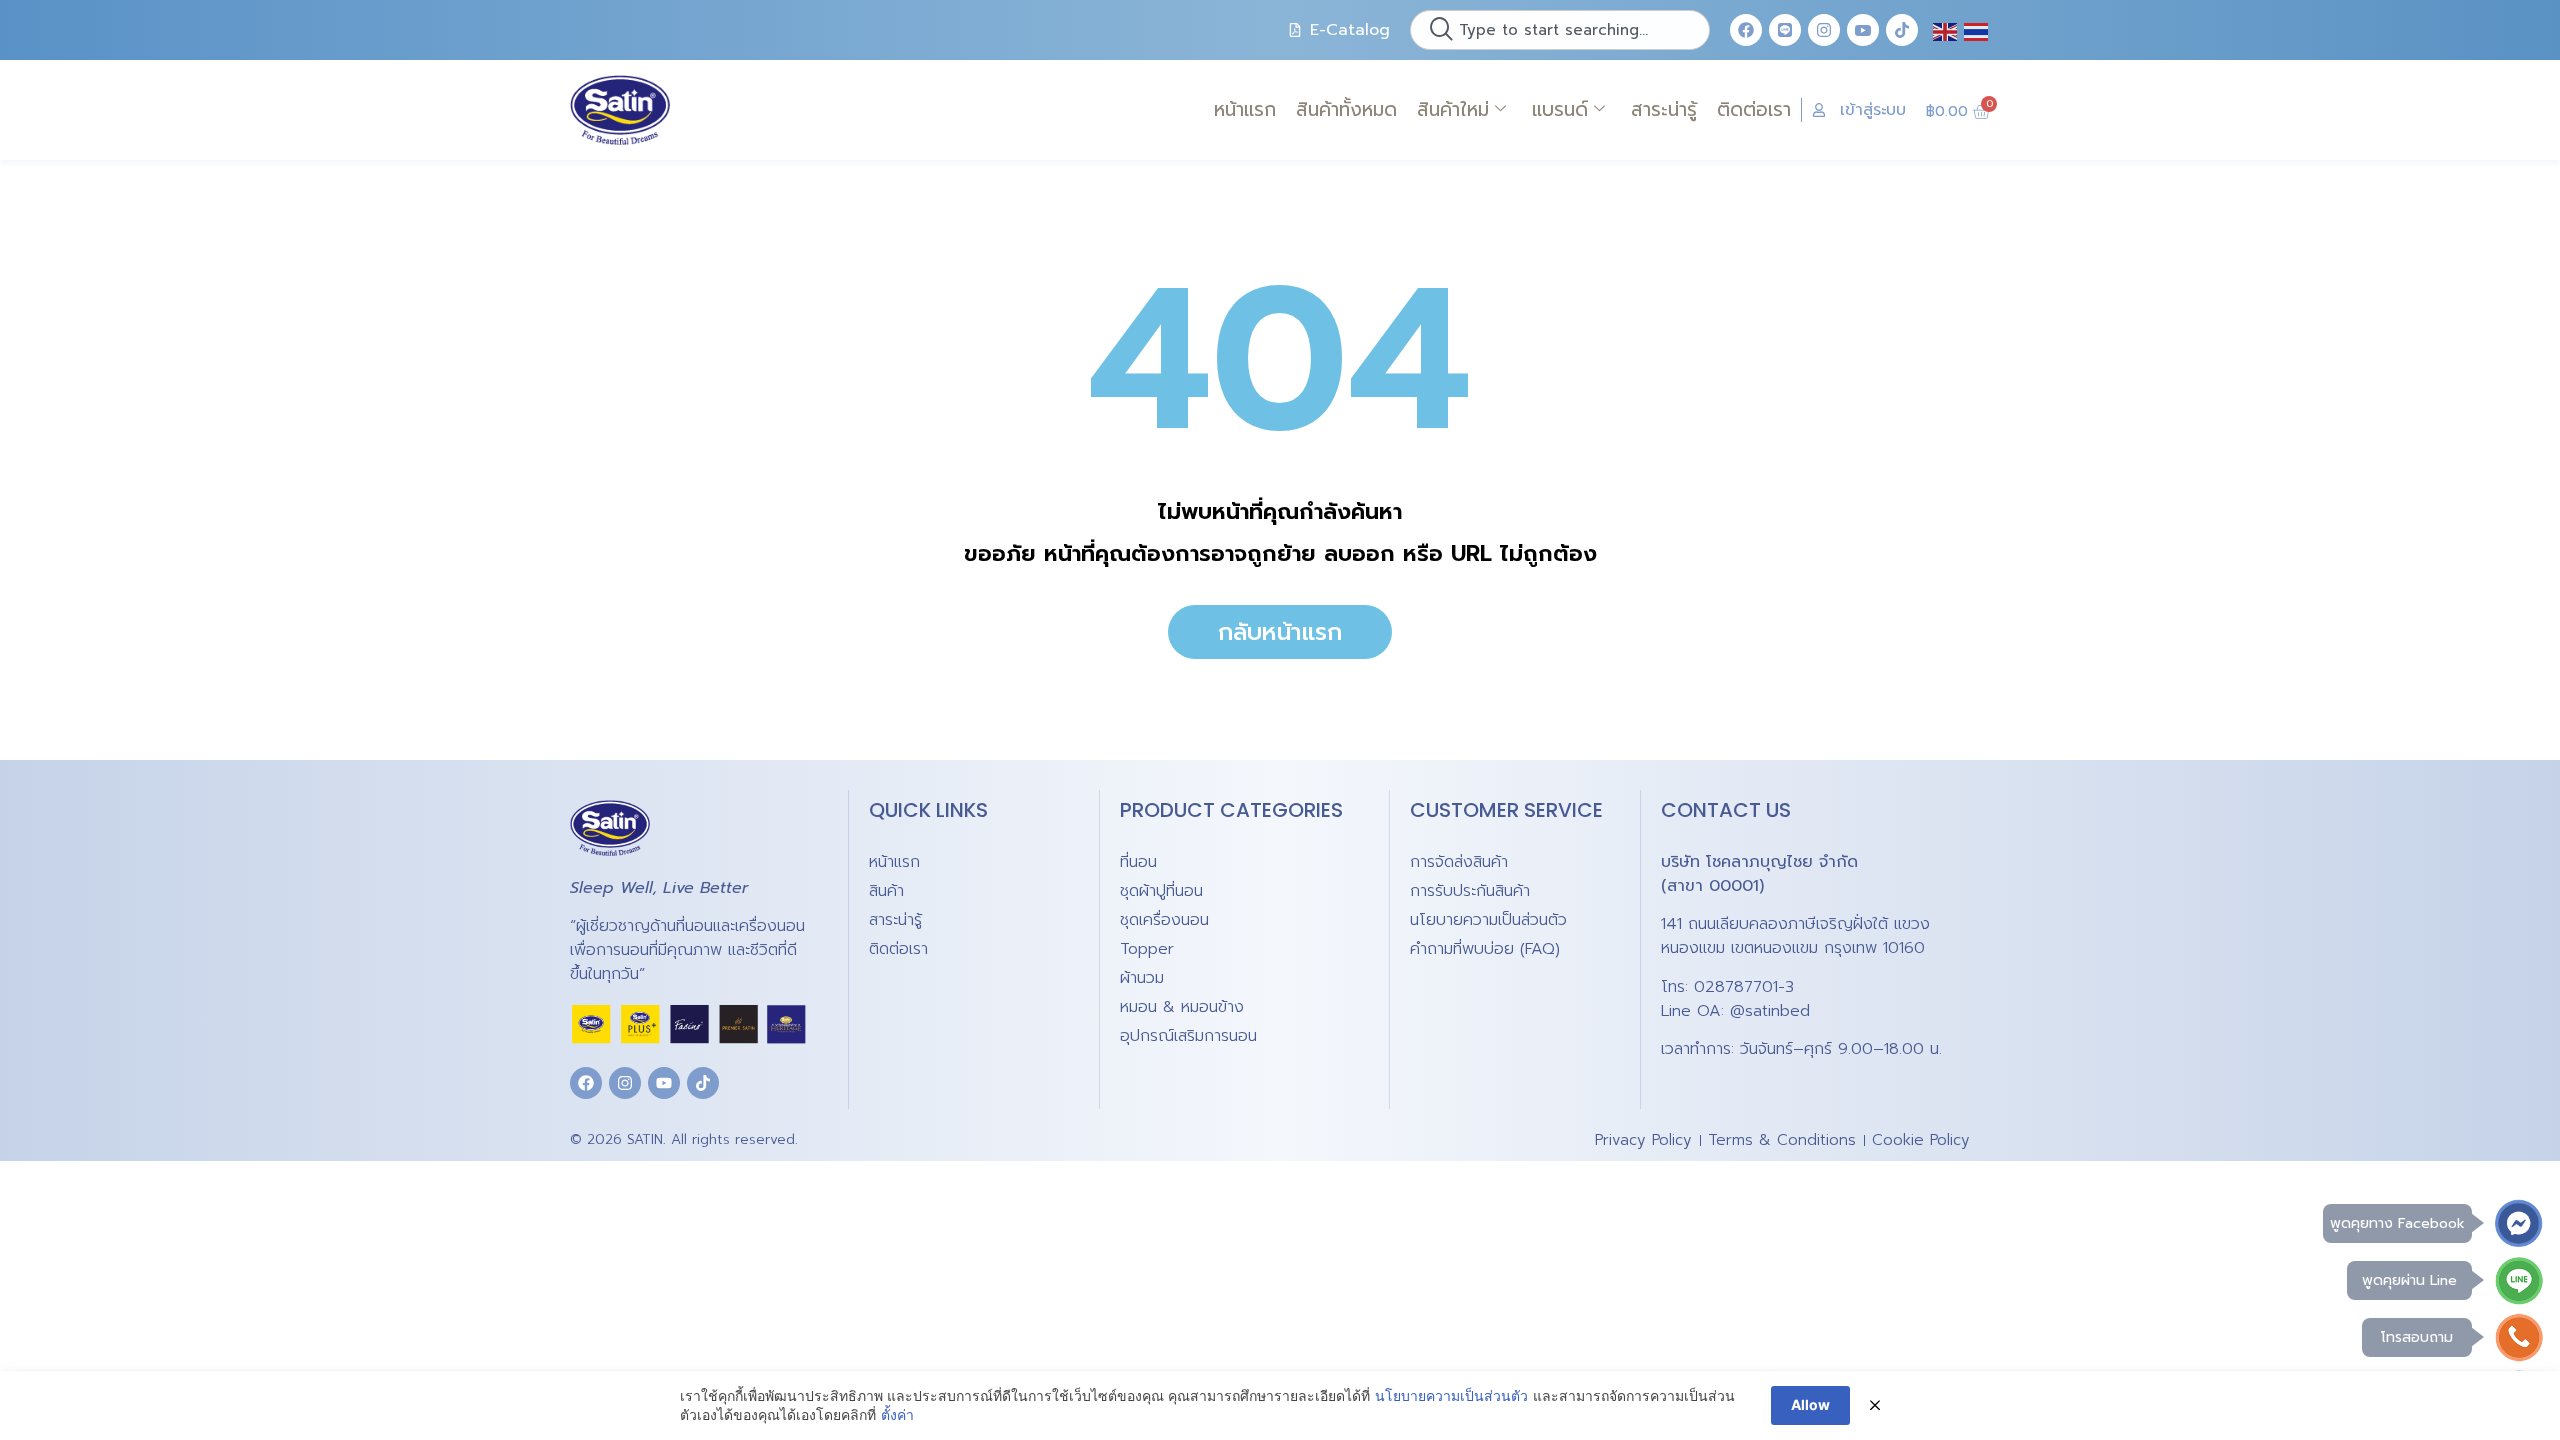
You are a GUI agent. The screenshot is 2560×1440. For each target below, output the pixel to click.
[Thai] (1977, 30)
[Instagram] (1824, 30)
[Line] (1785, 30)
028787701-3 (1744, 987)
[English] (1946, 30)
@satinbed (1770, 1011)
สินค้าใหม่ (1453, 109)
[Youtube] (664, 1083)
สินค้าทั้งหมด (1346, 109)
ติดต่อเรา (1754, 109)
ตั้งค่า (897, 1414)
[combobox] (1560, 30)
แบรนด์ (1560, 109)
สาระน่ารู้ (1664, 109)
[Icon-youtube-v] (1863, 30)
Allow (1810, 1404)
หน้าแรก (1245, 109)
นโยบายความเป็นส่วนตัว (1451, 1395)
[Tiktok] (1902, 30)
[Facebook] (1746, 30)
